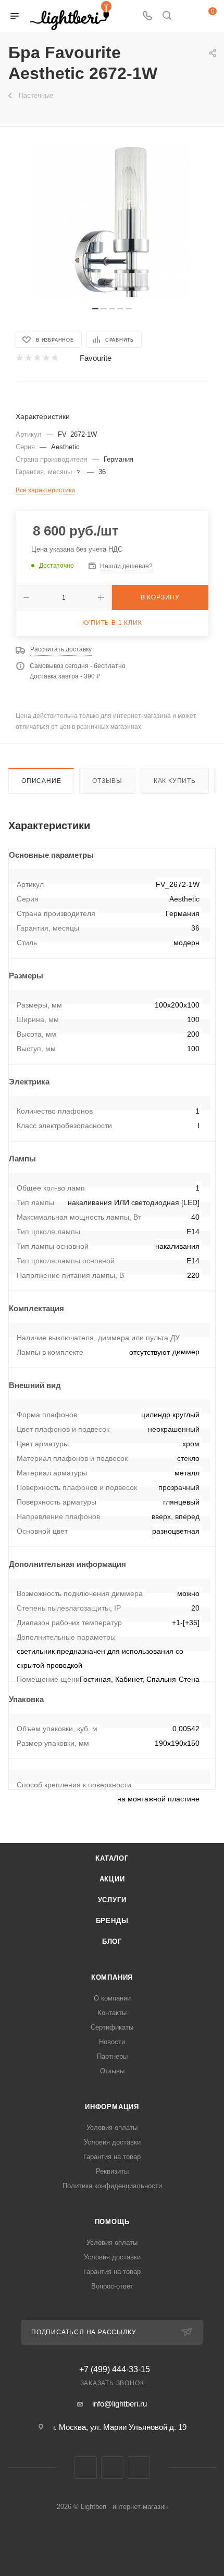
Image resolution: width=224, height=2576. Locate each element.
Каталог (112, 1858)
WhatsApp (139, 2468)
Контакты (112, 2013)
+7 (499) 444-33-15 (115, 2370)
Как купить (175, 781)
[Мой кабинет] (186, 16)
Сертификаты (112, 2027)
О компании (112, 1998)
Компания (112, 1977)
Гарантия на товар (112, 2157)
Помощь (112, 2222)
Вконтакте (86, 2468)
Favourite (96, 358)
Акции (112, 1879)
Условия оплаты (112, 2128)
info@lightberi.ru (120, 2404)
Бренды (112, 1921)
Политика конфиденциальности (112, 2186)
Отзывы (107, 781)
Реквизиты (112, 2171)
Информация (112, 2107)
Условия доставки (112, 2142)
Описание (41, 781)
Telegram (112, 2468)
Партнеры (112, 2056)
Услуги (112, 1900)
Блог (112, 1941)
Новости (112, 2042)
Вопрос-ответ (112, 2286)
